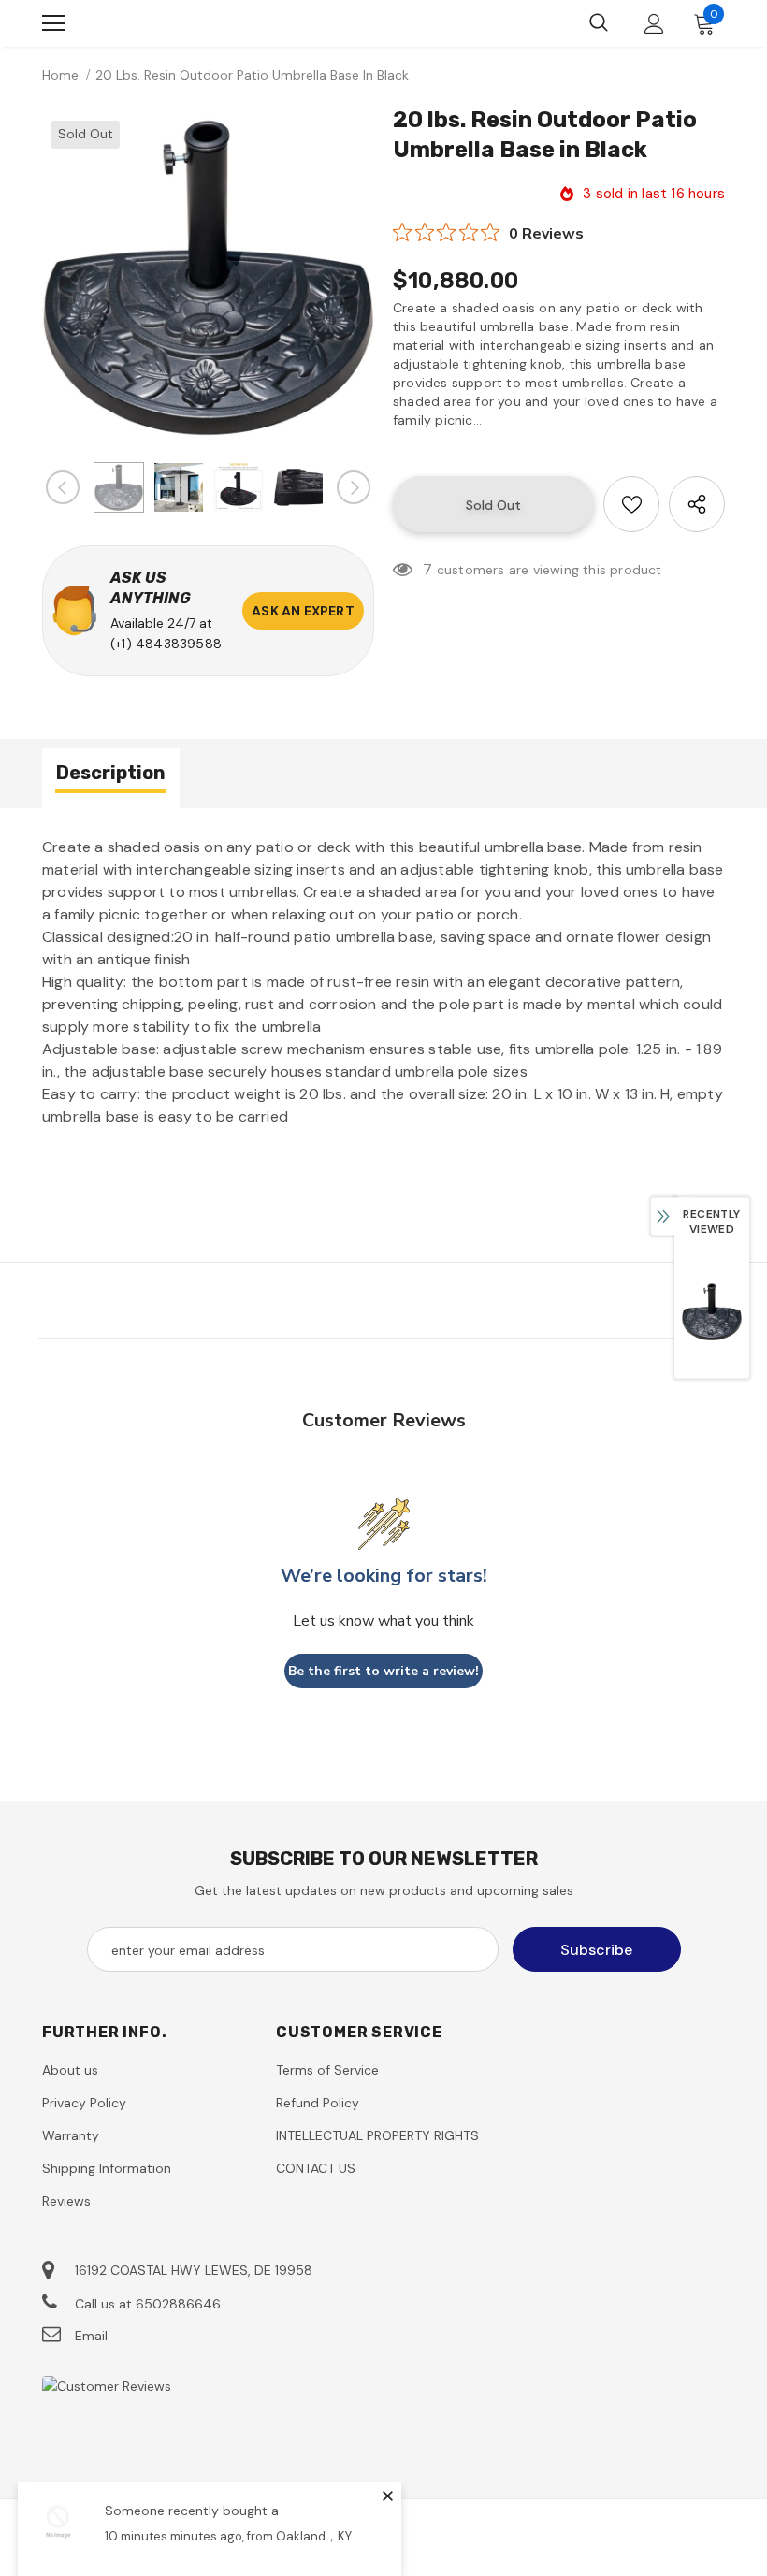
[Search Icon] (599, 23)
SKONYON (141, 23)
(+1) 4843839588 (166, 644)
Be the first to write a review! (383, 1671)
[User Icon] (654, 24)
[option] (208, 277)
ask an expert (303, 611)
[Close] (387, 2496)
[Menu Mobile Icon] (53, 23)
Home (60, 75)
